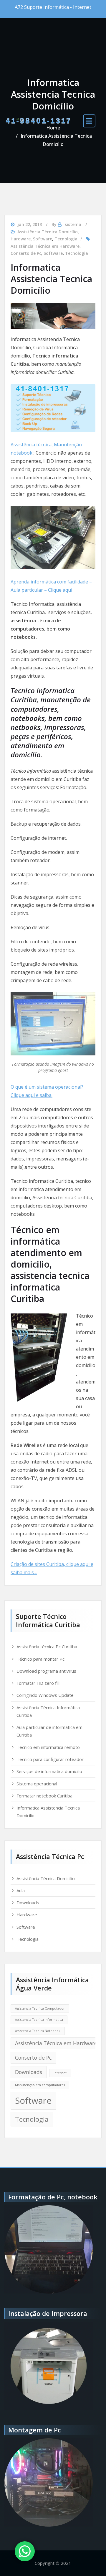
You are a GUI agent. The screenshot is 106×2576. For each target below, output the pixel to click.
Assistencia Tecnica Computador (40, 2008)
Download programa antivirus (46, 1671)
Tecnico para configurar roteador (50, 1759)
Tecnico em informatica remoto (48, 1747)
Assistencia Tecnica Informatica (39, 2020)
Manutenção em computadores (40, 2085)
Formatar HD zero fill (38, 1683)
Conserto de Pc (26, 253)
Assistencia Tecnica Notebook (38, 2031)
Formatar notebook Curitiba (44, 1796)
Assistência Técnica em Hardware (45, 246)
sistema (73, 224)
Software (43, 239)
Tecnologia (66, 239)
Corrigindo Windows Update (45, 1695)
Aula (21, 1890)
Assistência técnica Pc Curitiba (47, 1647)
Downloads (28, 1903)
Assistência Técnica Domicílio (48, 232)
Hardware (21, 239)
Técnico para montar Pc (40, 1659)
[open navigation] (89, 121)
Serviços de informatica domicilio (49, 1771)
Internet (60, 2073)
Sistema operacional (37, 1784)
